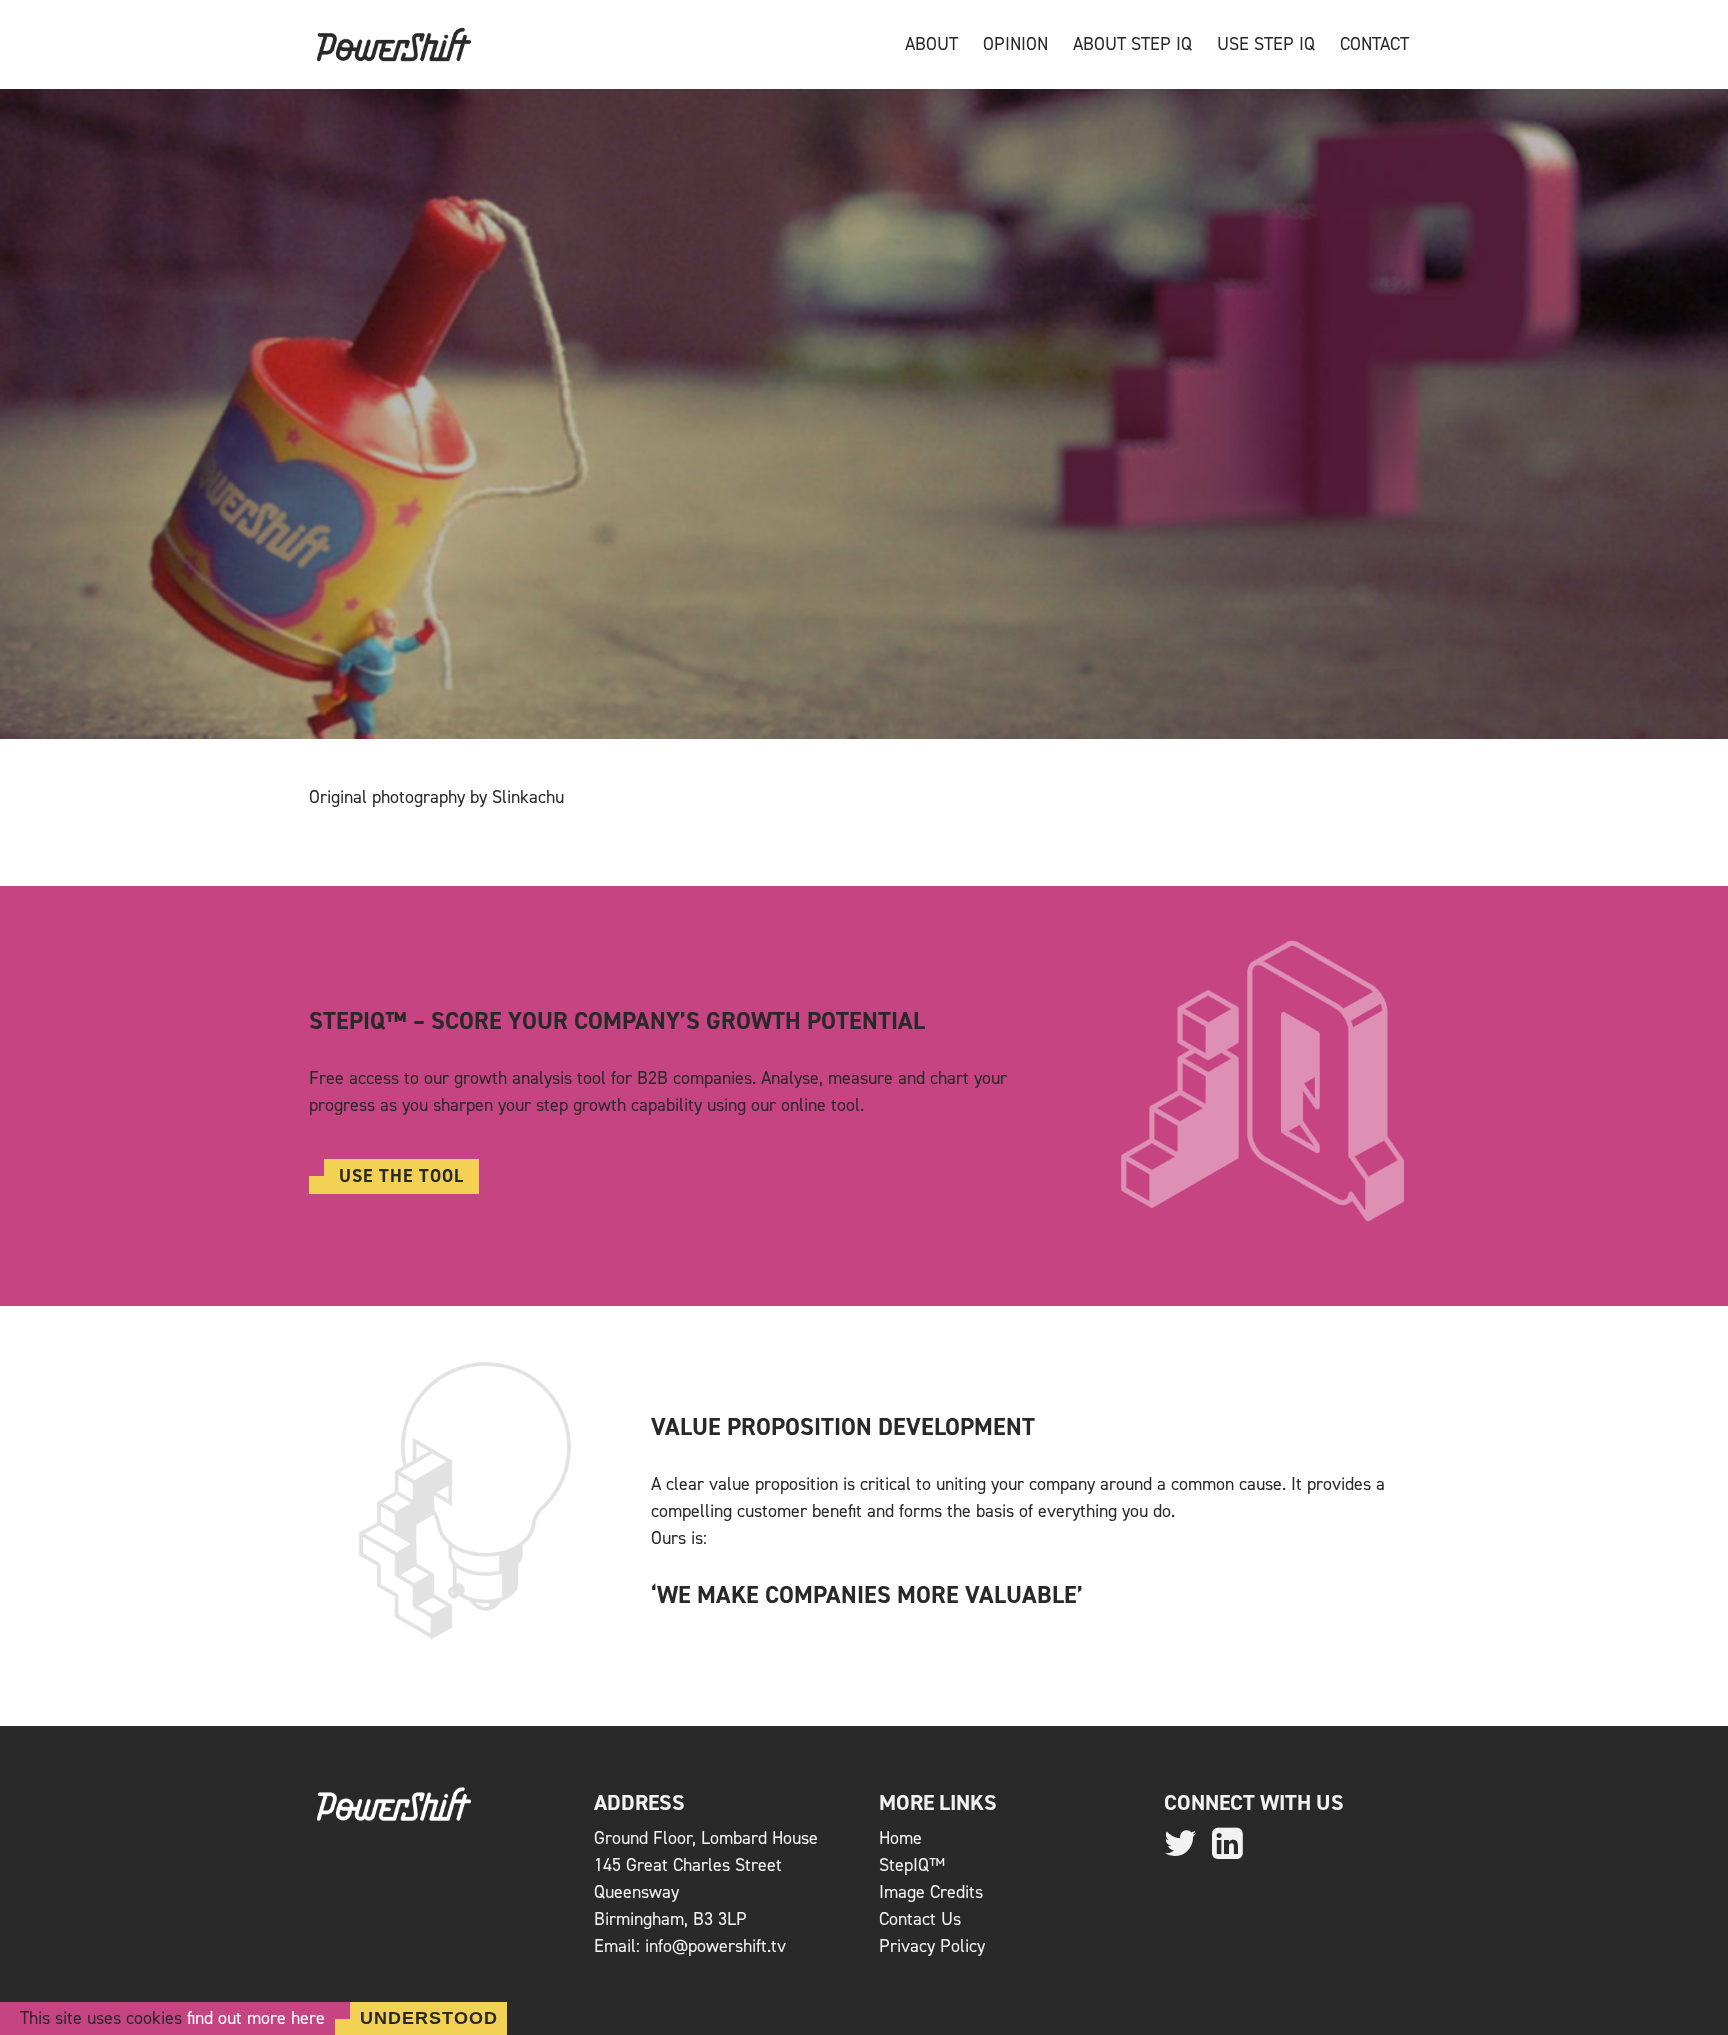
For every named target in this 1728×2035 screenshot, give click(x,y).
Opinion (1015, 44)
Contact (1374, 44)
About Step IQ (1132, 44)
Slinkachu (528, 797)
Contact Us (920, 1919)
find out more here (256, 2018)
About (931, 44)
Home (900, 1838)
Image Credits (931, 1892)
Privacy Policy (932, 1946)
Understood (429, 2018)
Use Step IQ (1266, 44)
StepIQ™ (912, 1865)
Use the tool (401, 1176)
